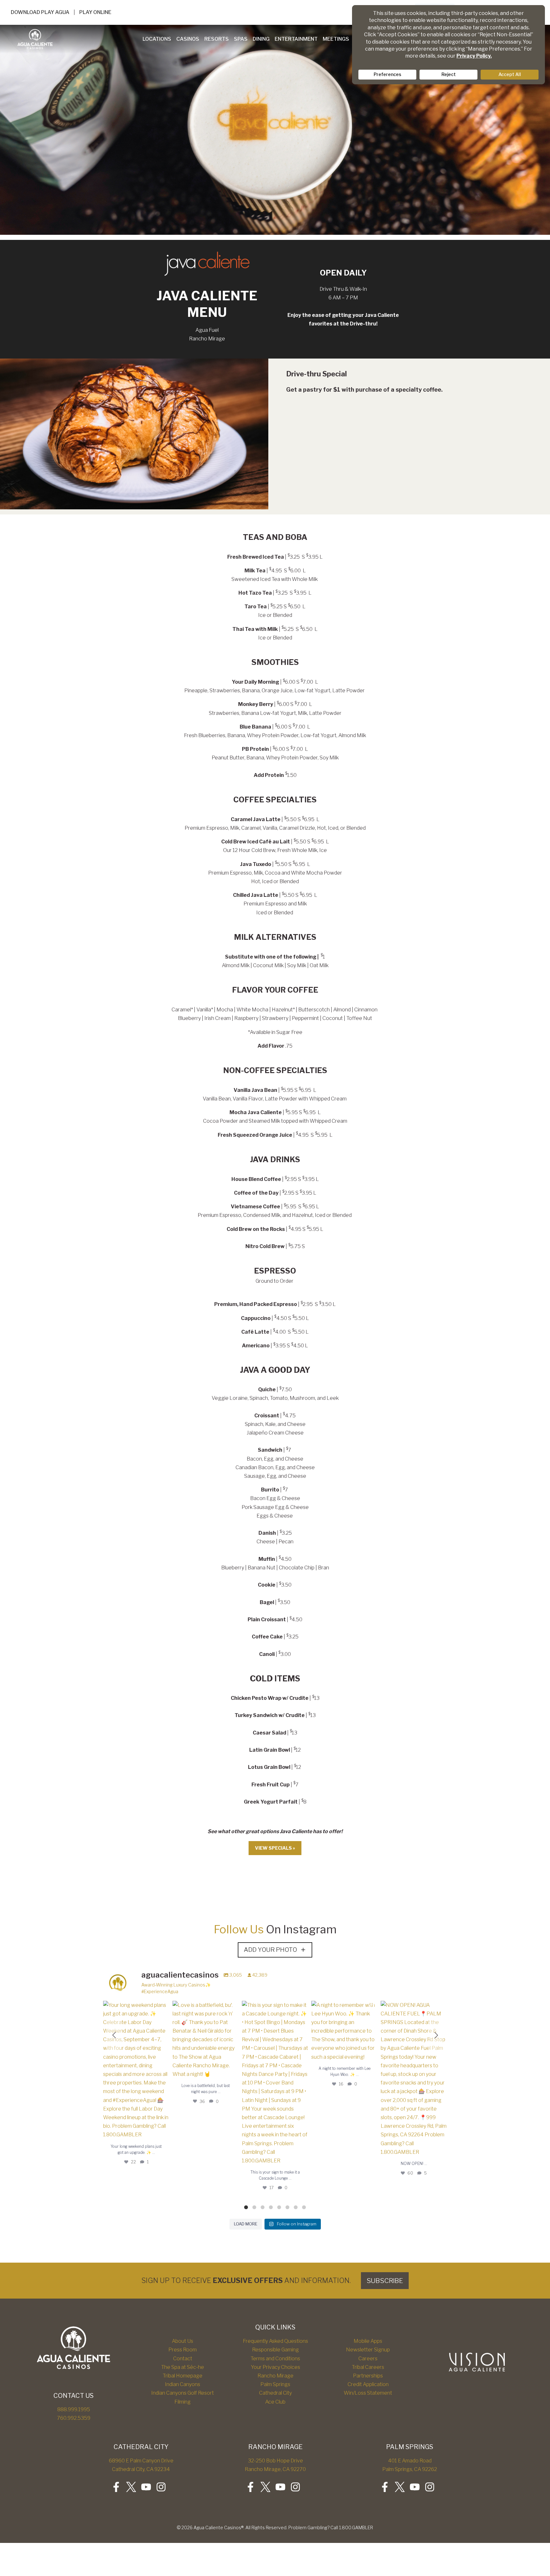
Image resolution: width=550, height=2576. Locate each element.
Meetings (336, 39)
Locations (157, 39)
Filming (183, 2402)
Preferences (388, 74)
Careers (368, 2359)
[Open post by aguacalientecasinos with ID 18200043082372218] (136, 2070)
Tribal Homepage (183, 2376)
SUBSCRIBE (385, 2281)
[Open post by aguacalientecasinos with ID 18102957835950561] (206, 2040)
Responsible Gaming (275, 2350)
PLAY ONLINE (95, 12)
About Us (183, 2341)
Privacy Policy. (474, 56)
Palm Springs (275, 2384)
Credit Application (368, 2384)
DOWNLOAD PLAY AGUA (40, 12)
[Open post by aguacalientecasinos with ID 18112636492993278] (344, 2031)
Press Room (183, 2350)
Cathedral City (275, 2393)
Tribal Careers (368, 2367)
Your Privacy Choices (275, 2367)
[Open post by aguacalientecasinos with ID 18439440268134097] (414, 2079)
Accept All (510, 74)
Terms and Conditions (275, 2359)
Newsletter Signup (368, 2350)
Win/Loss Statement (368, 2393)
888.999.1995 (74, 2409)
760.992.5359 (74, 2418)
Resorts (217, 39)
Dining (261, 39)
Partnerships (368, 2376)
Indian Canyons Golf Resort (183, 2393)
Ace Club (275, 2402)
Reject (449, 74)
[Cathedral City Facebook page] (116, 2487)
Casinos (188, 39)
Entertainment (296, 39)
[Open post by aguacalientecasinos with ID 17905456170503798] (275, 2083)
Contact (183, 2359)
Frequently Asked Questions (275, 2341)
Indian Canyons (183, 2384)
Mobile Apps (368, 2341)
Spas (241, 39)
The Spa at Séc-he (183, 2367)
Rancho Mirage (275, 2376)
